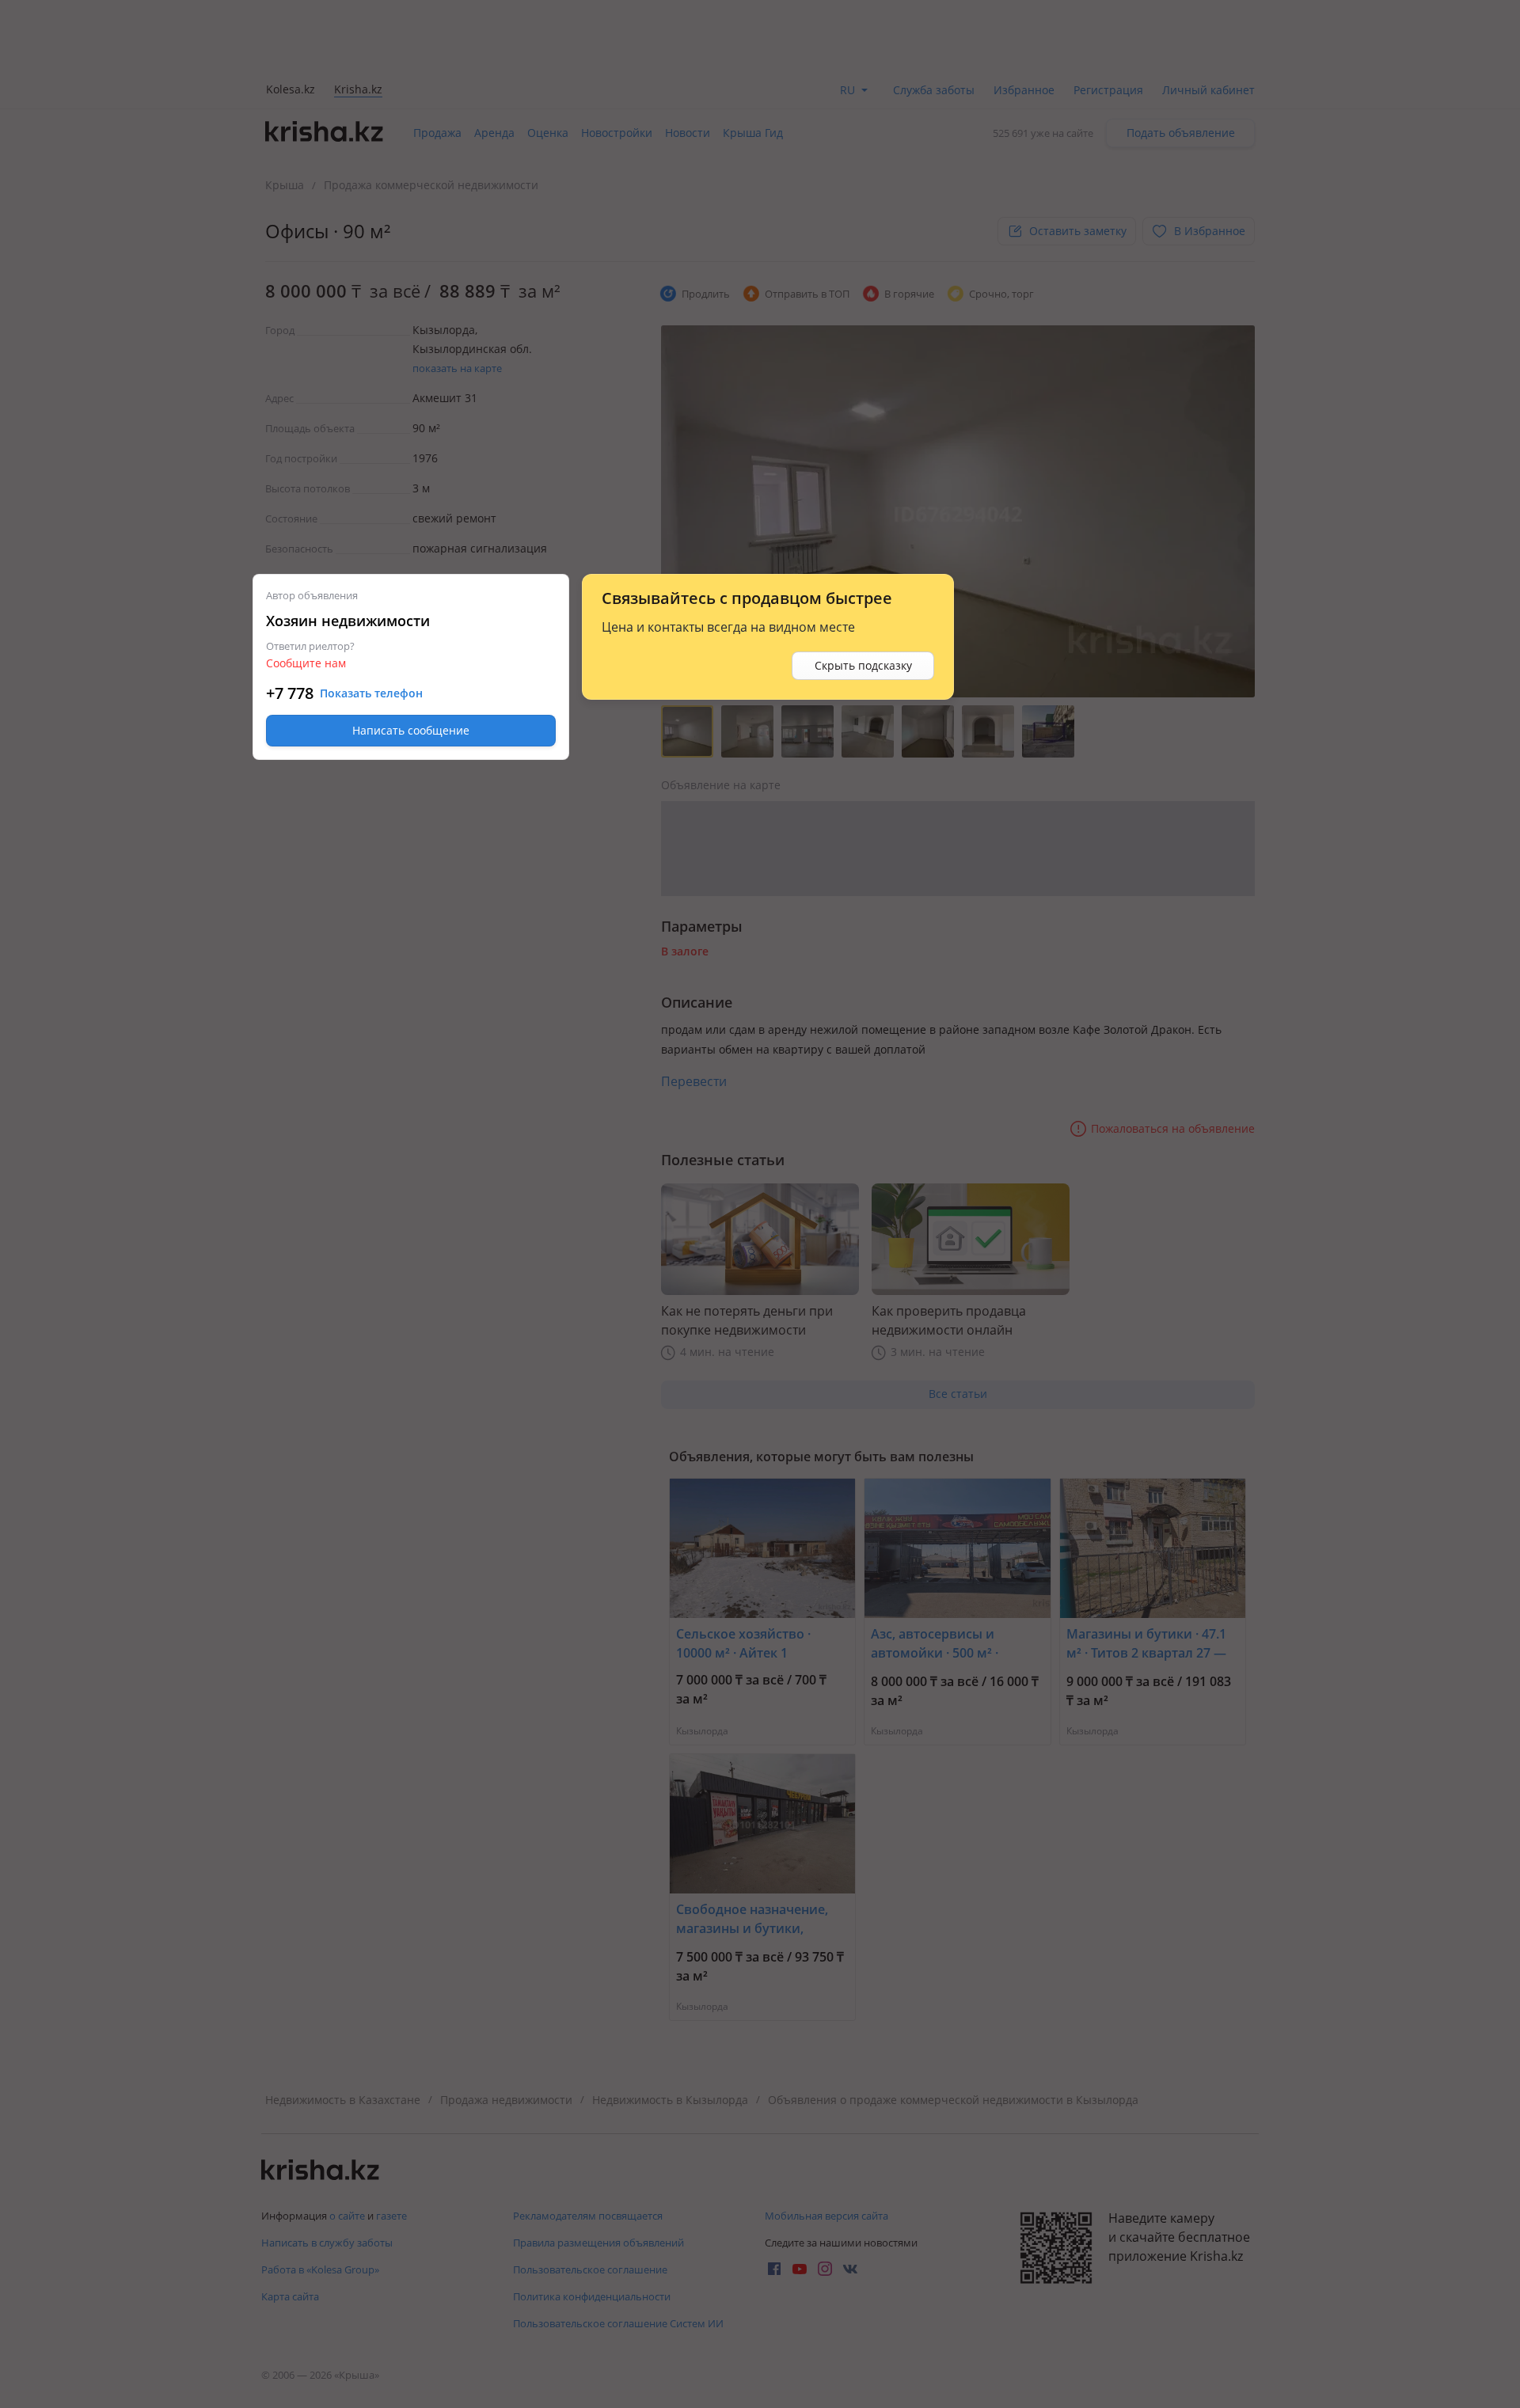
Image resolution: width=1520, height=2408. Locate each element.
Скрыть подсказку (863, 665)
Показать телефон (371, 693)
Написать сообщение (411, 730)
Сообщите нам (306, 663)
